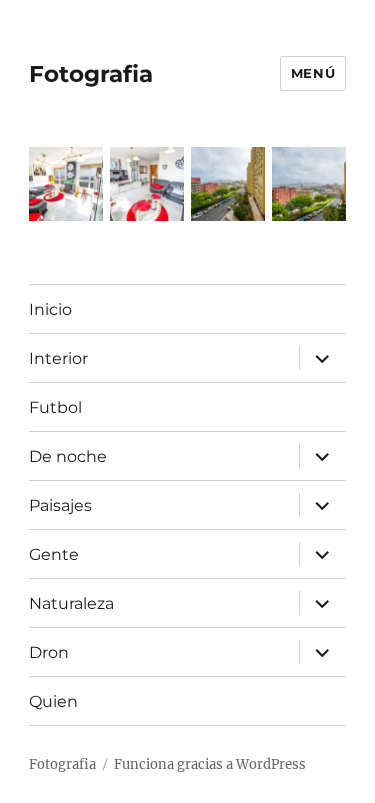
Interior (58, 358)
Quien (53, 701)
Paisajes (60, 505)
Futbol (55, 407)
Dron (49, 652)
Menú (313, 73)
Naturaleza (71, 603)
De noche (68, 456)
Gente (54, 554)
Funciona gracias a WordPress (210, 764)
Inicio (50, 309)
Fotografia (91, 74)
